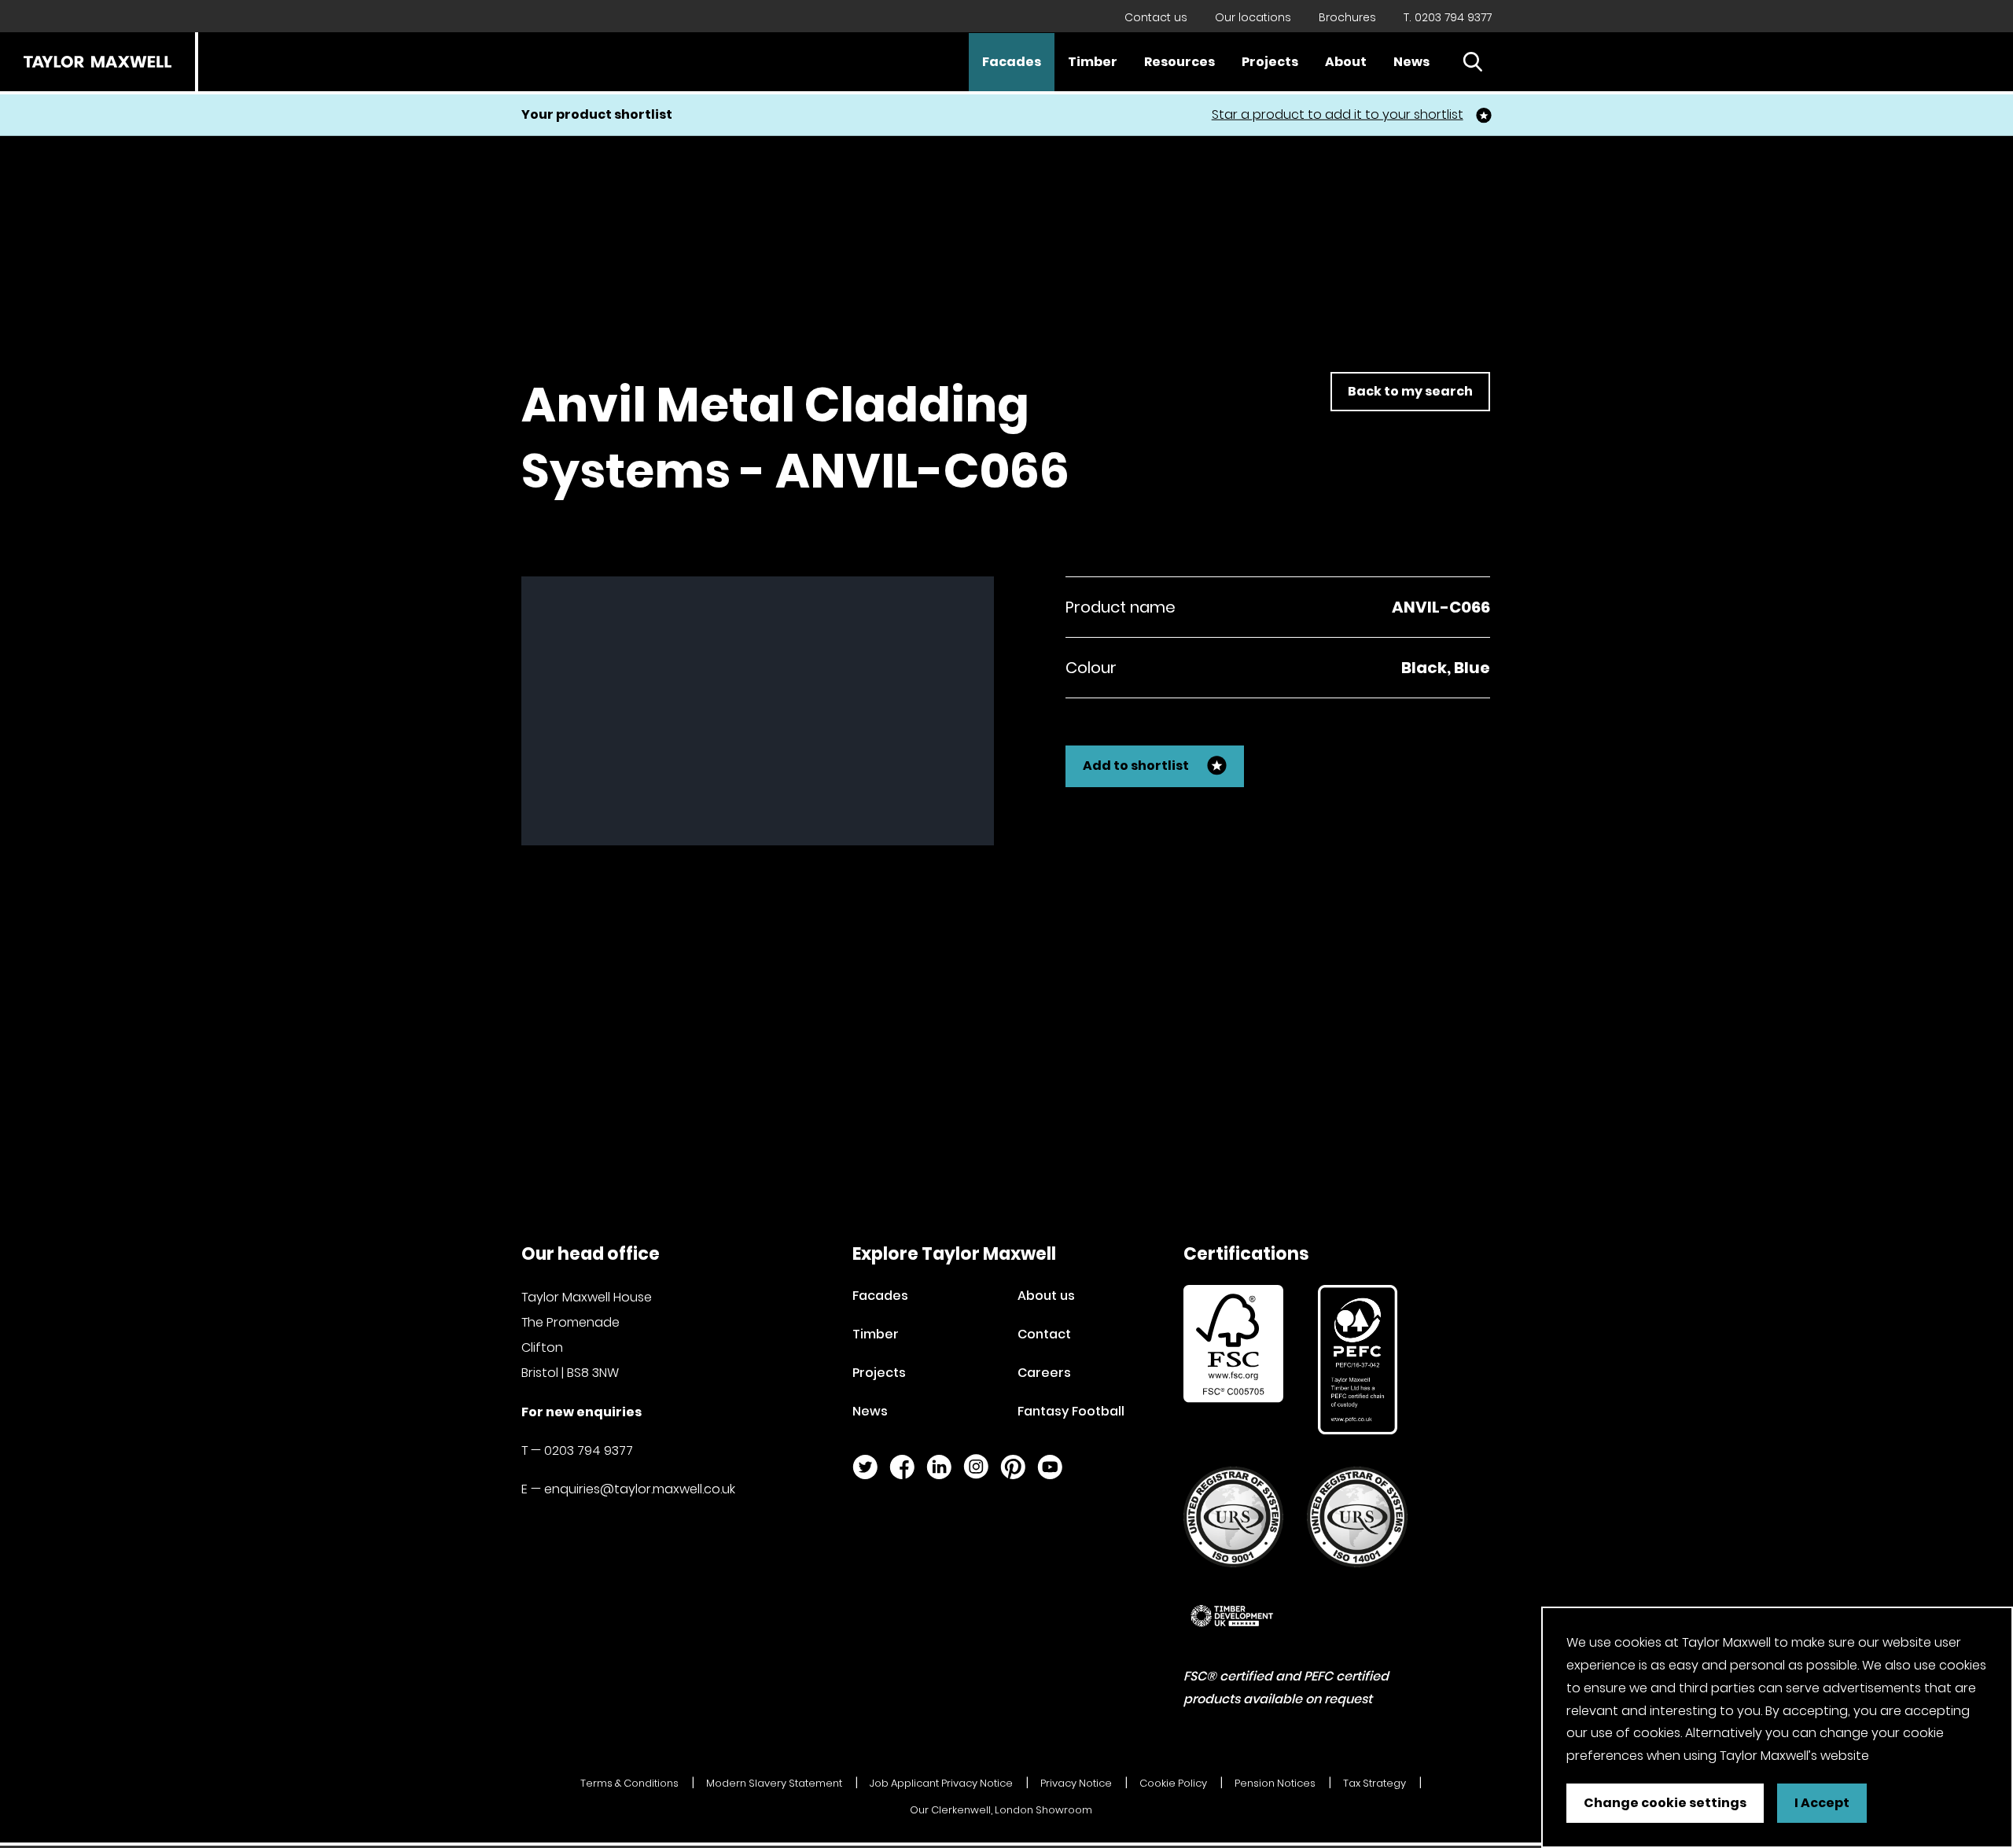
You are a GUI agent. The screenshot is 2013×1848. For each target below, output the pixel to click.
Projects (1270, 62)
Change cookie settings (1665, 1803)
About (1346, 62)
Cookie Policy (1173, 1783)
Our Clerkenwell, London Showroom (1001, 1810)
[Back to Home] (98, 62)
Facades (1012, 62)
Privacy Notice (1076, 1783)
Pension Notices (1275, 1783)
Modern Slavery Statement (774, 1783)
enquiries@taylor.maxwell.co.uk (640, 1489)
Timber (1093, 62)
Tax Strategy (1375, 1783)
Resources (1179, 62)
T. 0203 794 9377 (1448, 17)
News (1411, 62)
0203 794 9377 (589, 1450)
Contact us (1156, 17)
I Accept (1822, 1803)
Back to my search (1410, 391)
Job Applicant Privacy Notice (941, 1783)
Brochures (1347, 17)
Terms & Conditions (629, 1783)
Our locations (1253, 17)
